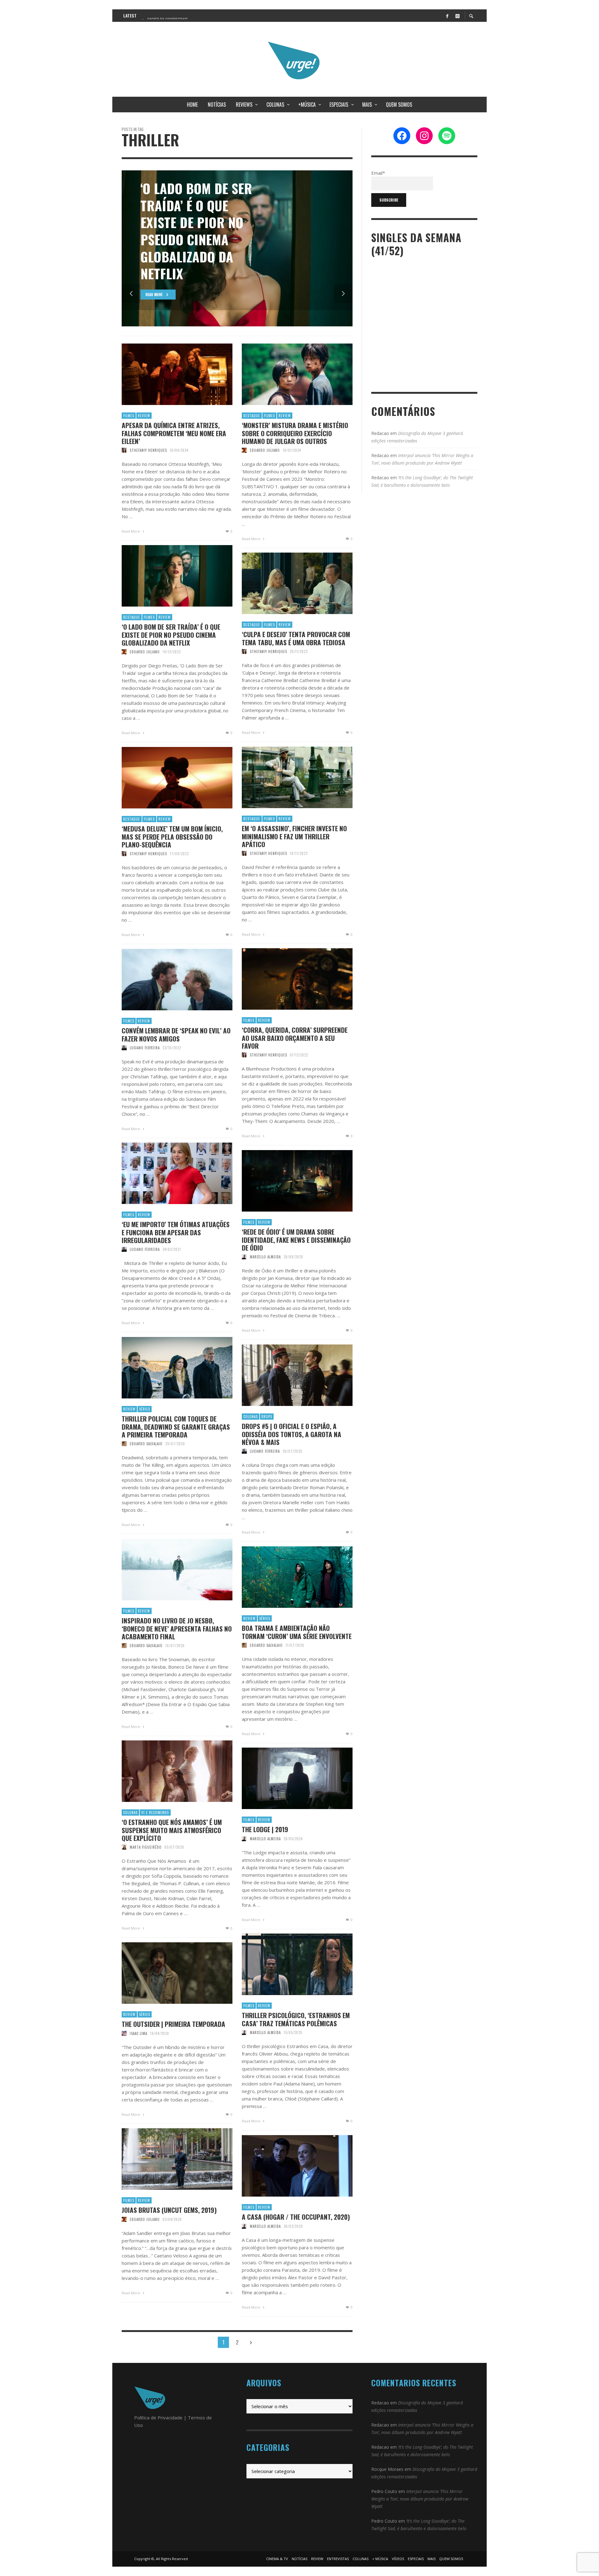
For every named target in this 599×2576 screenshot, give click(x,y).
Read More (131, 531)
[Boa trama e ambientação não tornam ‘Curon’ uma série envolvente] (287, 1577)
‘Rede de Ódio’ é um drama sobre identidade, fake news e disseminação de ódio (296, 1240)
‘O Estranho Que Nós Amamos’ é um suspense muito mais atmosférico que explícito (172, 1830)
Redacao (380, 433)
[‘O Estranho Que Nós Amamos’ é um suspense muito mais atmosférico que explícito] (167, 1771)
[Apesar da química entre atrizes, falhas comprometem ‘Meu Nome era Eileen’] (167, 374)
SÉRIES (145, 1409)
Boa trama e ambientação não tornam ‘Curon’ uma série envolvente (297, 1632)
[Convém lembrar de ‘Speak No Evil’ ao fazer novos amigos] (167, 980)
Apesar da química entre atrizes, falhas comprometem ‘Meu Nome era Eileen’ (174, 433)
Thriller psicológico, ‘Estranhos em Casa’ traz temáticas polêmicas (296, 2019)
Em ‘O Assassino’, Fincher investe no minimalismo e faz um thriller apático (294, 836)
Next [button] (343, 294)
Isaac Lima (139, 2033)
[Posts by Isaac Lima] (124, 2033)
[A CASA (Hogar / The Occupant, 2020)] (287, 2166)
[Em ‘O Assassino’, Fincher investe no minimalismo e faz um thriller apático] (287, 778)
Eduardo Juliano (265, 450)
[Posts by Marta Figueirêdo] (124, 1847)
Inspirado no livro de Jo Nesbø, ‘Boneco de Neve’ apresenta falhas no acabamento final (177, 1628)
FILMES (129, 416)
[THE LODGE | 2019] (287, 1778)
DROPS (267, 1417)
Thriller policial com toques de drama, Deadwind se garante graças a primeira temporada (176, 1427)
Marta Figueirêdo (146, 1847)
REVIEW (144, 416)
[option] (237, 248)
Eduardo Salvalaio (146, 1444)
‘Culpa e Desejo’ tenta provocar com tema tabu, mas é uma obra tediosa (296, 638)
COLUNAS (251, 1417)
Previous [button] (131, 294)
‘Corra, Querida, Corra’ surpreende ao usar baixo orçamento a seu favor (295, 1038)
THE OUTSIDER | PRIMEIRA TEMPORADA (173, 2024)
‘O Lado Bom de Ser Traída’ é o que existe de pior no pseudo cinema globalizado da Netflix (171, 635)
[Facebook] (447, 16)
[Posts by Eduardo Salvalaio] (124, 1444)
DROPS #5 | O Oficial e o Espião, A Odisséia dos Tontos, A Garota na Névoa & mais (292, 1434)
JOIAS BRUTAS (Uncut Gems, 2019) (169, 2210)
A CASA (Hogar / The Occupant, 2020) (296, 2217)
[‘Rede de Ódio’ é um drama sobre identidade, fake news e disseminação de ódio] (287, 1181)
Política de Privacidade (158, 2417)
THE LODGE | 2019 (265, 1829)
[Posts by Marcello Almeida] (244, 1257)
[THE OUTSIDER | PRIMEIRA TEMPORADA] (167, 1973)
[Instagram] (457, 16)
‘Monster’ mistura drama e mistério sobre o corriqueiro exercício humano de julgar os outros (295, 433)
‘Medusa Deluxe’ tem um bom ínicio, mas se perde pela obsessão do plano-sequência (172, 837)
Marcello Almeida (265, 1257)
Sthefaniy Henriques (148, 450)
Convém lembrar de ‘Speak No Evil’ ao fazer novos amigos (176, 1034)
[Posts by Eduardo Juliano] (244, 450)
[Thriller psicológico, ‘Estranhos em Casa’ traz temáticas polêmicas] (287, 1964)
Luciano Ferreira (145, 1048)
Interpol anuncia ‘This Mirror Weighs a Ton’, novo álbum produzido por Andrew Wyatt (420, 2499)
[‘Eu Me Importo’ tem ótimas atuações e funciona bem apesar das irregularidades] (167, 1173)
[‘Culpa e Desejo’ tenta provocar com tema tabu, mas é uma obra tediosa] (287, 583)
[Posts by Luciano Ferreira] (124, 1048)
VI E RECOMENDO (155, 1812)
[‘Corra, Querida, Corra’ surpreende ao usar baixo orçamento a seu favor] (287, 979)
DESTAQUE (252, 416)
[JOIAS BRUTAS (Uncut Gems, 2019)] (167, 2159)
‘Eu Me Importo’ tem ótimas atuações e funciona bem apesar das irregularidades (176, 1232)
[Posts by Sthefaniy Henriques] (124, 450)
